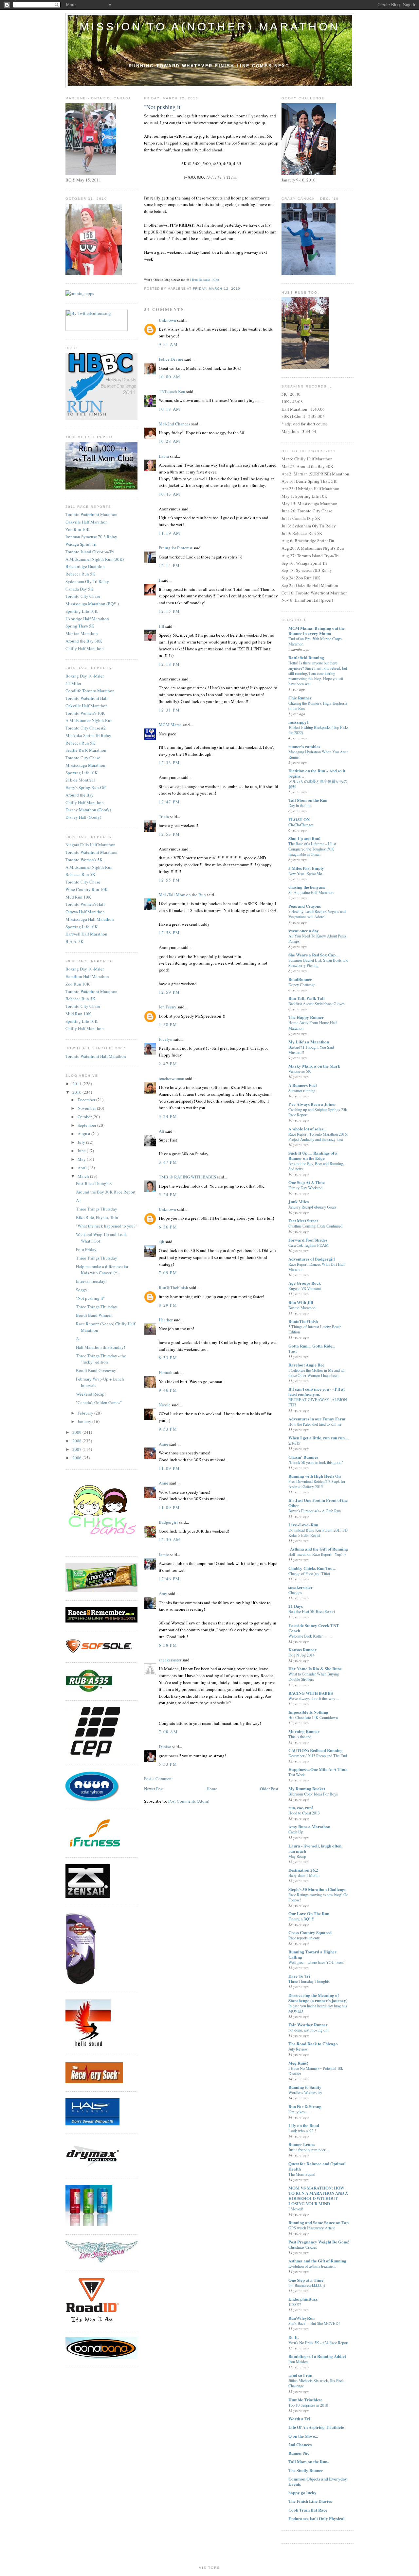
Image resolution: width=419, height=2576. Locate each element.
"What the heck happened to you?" (107, 1226)
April (83, 1168)
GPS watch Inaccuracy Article (312, 2228)
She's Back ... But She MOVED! (314, 2323)
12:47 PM (169, 802)
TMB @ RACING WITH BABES (187, 1177)
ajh (162, 1242)
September (87, 1125)
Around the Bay (80, 795)
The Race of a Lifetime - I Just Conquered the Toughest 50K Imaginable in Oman (312, 849)
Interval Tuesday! (91, 1281)
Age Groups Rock (305, 1283)
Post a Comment (158, 1778)
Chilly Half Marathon (85, 648)
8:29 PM (168, 1305)
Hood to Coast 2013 (304, 1813)
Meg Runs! (298, 2063)
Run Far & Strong (305, 2106)
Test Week (297, 1775)
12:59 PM (169, 992)
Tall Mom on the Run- (309, 2461)
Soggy (82, 1290)
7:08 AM (168, 1732)
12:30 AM (170, 1539)
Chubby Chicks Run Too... (312, 1568)
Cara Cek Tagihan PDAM (309, 1245)
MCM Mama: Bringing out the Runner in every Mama (317, 631)
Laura (164, 456)
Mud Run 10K (78, 897)
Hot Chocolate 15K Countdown (313, 1717)
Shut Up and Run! (304, 838)
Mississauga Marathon (85, 765)
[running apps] (80, 293)
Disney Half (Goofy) (83, 817)
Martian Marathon (82, 633)
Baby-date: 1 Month (304, 1875)
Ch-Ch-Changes (301, 825)
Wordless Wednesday (305, 2092)
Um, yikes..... (299, 2112)
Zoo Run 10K (78, 529)
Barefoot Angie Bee (306, 1365)
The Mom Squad (302, 2174)
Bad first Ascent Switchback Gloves (317, 1004)
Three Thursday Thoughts (309, 1981)
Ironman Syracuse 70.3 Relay (91, 537)
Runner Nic (299, 2453)
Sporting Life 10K (82, 611)
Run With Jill (301, 1302)
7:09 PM (168, 1273)
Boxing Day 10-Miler (85, 676)
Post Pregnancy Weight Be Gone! (319, 2242)
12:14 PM (169, 565)
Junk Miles (299, 1202)
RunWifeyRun (301, 2318)
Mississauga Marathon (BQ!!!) (92, 604)
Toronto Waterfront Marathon (91, 514)
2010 (77, 1092)
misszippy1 (299, 722)
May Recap (297, 1856)
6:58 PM (168, 1645)
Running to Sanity (305, 2087)
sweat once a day (304, 930)
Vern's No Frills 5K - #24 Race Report (318, 2343)
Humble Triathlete (305, 2400)
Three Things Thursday (97, 1209)
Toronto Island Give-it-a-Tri (90, 552)
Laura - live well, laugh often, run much (315, 1848)
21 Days (296, 1606)
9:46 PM (168, 1390)
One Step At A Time (307, 1182)
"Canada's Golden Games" (99, 1402)
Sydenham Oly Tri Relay (87, 581)
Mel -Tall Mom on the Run (182, 895)
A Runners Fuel (303, 1085)
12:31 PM (169, 710)
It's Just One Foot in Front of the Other (318, 1503)
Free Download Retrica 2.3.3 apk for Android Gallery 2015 (317, 1484)
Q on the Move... (303, 2436)
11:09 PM (169, 1468)
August (84, 1134)
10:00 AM (170, 377)
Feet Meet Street (303, 1220)
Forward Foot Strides (308, 1240)
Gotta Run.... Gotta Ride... (312, 1346)
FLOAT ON (299, 819)
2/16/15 (294, 1443)
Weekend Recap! (91, 1394)
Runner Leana (302, 2144)
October (85, 1117)
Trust (292, 1351)
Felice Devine (171, 359)
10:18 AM (170, 409)
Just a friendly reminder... (308, 2150)
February (86, 1413)
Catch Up (296, 1832)
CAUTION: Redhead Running (316, 1750)
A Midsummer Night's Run (89, 720)
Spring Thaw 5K (80, 626)
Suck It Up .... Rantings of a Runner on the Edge (313, 1155)
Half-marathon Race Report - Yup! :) (317, 1554)
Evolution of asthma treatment (312, 2266)
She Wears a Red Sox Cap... (313, 955)
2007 (77, 1449)
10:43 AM (170, 494)
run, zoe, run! (301, 1807)
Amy (163, 1593)
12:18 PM (169, 664)
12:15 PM (169, 611)
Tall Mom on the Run (308, 800)
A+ (79, 1200)
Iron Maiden (298, 2361)
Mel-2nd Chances (174, 424)
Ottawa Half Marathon (85, 912)
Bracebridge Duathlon (85, 566)
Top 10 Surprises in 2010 (308, 2405)
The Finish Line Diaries (310, 2501)
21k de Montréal (80, 780)
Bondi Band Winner (94, 1315)
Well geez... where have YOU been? (316, 1962)
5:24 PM (168, 1194)
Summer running (302, 1091)
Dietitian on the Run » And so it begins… (317, 773)
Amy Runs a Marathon (309, 1826)
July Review (298, 2049)
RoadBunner (300, 979)
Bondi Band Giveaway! (97, 1370)
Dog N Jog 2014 (301, 1655)
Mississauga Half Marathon (90, 919)
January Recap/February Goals (312, 1207)
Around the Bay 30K (84, 641)
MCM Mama (170, 725)
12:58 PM (169, 933)
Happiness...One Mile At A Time (318, 1769)
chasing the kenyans (307, 887)
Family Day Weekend (305, 1188)
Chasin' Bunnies (303, 1457)
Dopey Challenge (302, 985)
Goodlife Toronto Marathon (90, 691)
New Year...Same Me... (307, 873)
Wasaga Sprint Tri (81, 544)
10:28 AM (170, 441)
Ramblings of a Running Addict (317, 2356)
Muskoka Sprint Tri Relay (88, 735)
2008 (77, 1441)
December (87, 1100)
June (82, 1151)
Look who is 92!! (302, 2131)
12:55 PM (169, 880)
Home (212, 1789)
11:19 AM (170, 533)
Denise (165, 1746)
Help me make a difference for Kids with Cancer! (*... (102, 1270)
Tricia (164, 816)
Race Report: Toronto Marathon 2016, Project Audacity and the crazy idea (318, 1137)
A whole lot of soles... (307, 1129)
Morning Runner (304, 1731)
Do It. (293, 2337)
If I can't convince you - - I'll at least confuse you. (317, 1391)
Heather (166, 1320)
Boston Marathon (302, 1308)
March (84, 1176)
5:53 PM (168, 1764)
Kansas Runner (302, 1649)
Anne (164, 1444)
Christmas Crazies (303, 2247)
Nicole (165, 1405)
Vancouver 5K (300, 1071)
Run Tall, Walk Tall (307, 998)
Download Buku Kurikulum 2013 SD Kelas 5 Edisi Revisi (318, 1533)
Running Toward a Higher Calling (312, 1954)
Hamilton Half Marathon (87, 976)
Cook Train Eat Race (308, 2510)
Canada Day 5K (79, 589)
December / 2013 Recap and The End (318, 1756)
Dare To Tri (299, 1976)
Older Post (269, 1789)
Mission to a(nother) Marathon (210, 26)
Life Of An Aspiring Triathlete (316, 2427)
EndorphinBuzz (303, 2299)
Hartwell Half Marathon (86, 934)
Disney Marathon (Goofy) (88, 810)
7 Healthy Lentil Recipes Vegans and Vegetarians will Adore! (317, 914)
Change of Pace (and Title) (309, 1573)
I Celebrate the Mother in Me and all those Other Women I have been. (316, 1373)
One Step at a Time (306, 2280)
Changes (295, 1592)
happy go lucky (302, 2492)
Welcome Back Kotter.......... (310, 1636)
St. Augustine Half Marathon (311, 892)
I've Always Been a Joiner (312, 1104)
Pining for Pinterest (176, 548)
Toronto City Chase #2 (86, 728)
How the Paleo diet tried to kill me (315, 1424)
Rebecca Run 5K (80, 574)
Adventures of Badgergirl (312, 1259)
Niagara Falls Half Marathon (91, 845)
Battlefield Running (306, 657)
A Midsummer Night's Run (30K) (95, 559)
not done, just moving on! (309, 2030)
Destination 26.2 (303, 1870)
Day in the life (299, 805)
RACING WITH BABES (311, 1693)
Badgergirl (168, 1522)
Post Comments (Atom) (189, 1801)
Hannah (166, 1372)
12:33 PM (169, 763)
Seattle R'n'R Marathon (86, 750)
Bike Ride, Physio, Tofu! (98, 1217)
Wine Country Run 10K (87, 889)
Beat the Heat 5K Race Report (312, 1611)
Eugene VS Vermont (305, 1288)
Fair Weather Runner (308, 2025)
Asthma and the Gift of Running (317, 2261)
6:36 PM (168, 1227)
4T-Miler (73, 683)
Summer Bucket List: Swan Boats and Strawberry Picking (318, 963)
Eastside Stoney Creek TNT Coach (314, 1628)
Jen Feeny (168, 1007)
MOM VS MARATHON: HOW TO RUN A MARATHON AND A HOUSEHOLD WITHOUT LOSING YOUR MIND (318, 2196)
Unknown (167, 320)
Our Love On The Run (309, 1913)
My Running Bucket (307, 1788)
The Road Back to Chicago (313, 2044)
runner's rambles (304, 746)
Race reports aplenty (304, 1938)
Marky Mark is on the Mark (314, 1066)
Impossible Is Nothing (308, 1712)
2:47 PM (168, 1064)
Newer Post (154, 1789)
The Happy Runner (306, 1017)
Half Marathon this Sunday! (100, 1347)
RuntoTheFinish (303, 1321)
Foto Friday (86, 1249)
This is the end (300, 1737)
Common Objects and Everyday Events (318, 2481)
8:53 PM (168, 1358)
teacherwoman (172, 1078)
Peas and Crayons (305, 906)
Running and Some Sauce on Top (319, 2222)
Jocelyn (166, 1039)
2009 (77, 1432)
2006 (77, 1458)
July (82, 1142)
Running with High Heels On (315, 1476)
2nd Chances (300, 2444)
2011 (77, 1084)
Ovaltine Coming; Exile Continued (315, 1226)
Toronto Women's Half (85, 904)
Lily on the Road (304, 2125)
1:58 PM (168, 1024)
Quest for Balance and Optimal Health (317, 2166)
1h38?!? (295, 2304)
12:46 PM (169, 1579)
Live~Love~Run (303, 1525)
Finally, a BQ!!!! (301, 1919)
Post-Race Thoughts (94, 1183)
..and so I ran (300, 2375)
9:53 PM (168, 1429)
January (85, 1421)
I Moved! (296, 2209)
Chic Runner (300, 698)
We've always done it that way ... (314, 1698)
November (87, 1108)
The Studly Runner (306, 2470)
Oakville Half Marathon (87, 522)
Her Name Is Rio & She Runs (315, 1668)
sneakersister (170, 1660)
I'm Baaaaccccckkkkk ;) (307, 2285)
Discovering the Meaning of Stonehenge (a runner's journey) (318, 1998)
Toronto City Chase (83, 596)
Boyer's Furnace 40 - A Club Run (315, 1511)
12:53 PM (169, 834)
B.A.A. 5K (74, 941)
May (82, 1159)
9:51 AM (168, 344)
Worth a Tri (299, 2419)
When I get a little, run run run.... (319, 1438)
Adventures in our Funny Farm (317, 1419)
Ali (162, 1131)
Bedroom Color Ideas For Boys (313, 1794)
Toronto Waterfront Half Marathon (96, 1056)
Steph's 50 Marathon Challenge (317, 1889)
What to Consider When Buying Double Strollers (314, 1676)
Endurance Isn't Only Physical (317, 2518)
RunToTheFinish (173, 1287)
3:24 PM (168, 1116)
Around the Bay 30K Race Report (106, 1192)
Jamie (164, 1554)
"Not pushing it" (90, 1298)
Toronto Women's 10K (85, 713)
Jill (162, 626)
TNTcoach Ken (172, 391)
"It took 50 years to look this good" (316, 1462)
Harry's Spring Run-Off (86, 787)
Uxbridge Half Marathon (87, 619)
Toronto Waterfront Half (87, 698)
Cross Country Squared (310, 1932)
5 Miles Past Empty (306, 868)
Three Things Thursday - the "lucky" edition (101, 1359)
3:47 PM (168, 1162)
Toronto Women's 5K (84, 860)
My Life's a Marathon (309, 1042)
